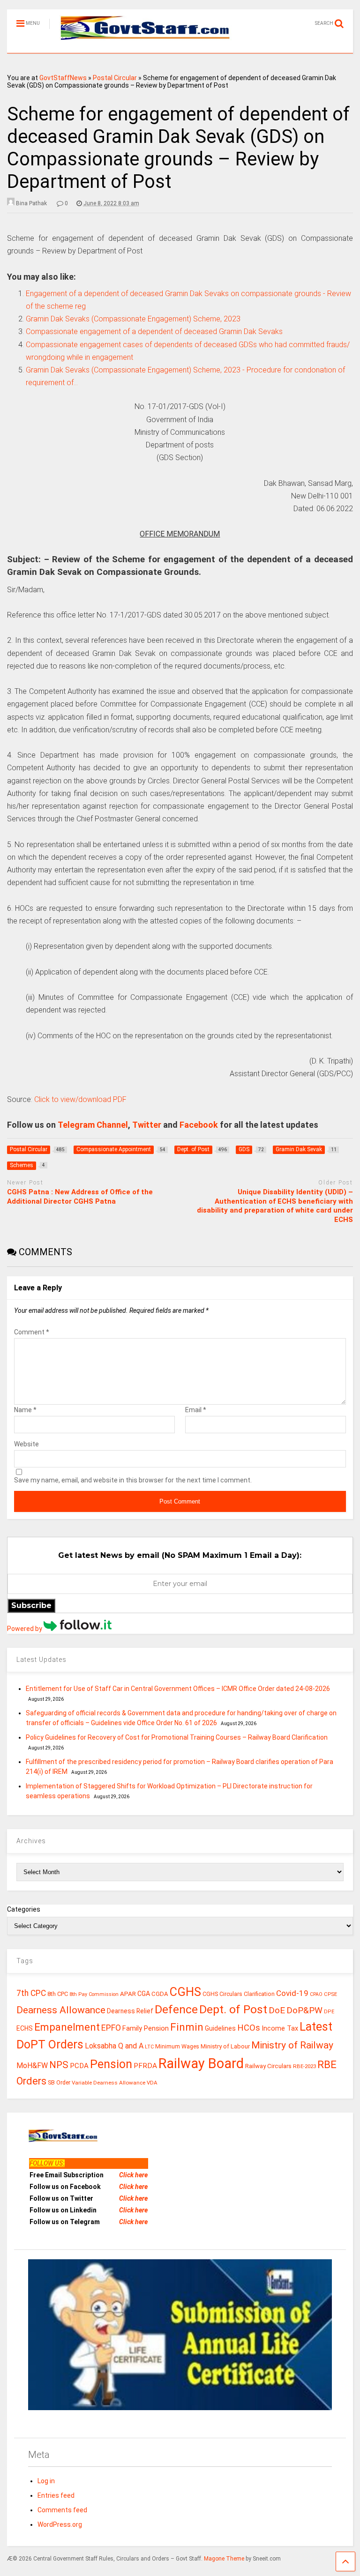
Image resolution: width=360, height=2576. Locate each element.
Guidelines (220, 2028)
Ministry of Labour (225, 2046)
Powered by (25, 1629)
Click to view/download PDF (80, 1099)
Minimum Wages (177, 2047)
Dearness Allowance (61, 2010)
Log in (46, 2481)
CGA (144, 1994)
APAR (128, 1994)
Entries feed (56, 2495)
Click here (133, 2175)
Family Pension (146, 2028)
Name (25, 1410)
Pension (111, 2064)
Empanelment (67, 2027)
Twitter (147, 1125)
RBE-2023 (304, 2066)
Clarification (259, 1994)
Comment (32, 1332)
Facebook (199, 1125)
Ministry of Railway (292, 2045)
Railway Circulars (268, 2066)
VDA (152, 2083)
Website (26, 1444)
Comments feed (62, 2510)
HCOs (249, 2028)
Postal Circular (115, 78)
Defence (176, 2009)
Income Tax (280, 2029)
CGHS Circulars (222, 1994)
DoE (277, 2010)
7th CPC (31, 1993)
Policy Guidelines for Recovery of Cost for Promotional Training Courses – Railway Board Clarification (177, 1737)
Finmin (187, 2027)
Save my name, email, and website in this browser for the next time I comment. (133, 1480)
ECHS (25, 2028)
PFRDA (145, 2066)
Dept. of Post (233, 2009)
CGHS (185, 1992)
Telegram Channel (93, 1125)
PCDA (79, 2066)
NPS (59, 2065)
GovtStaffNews (63, 78)
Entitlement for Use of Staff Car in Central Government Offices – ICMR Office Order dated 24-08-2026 (178, 1689)
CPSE (330, 1994)
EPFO (111, 2028)
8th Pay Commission (94, 1994)
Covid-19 (292, 1993)
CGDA (160, 1994)
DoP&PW (304, 2010)
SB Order (59, 2083)
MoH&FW (32, 2066)
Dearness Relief (130, 2011)
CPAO (316, 1994)
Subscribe (31, 1605)
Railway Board (201, 2063)
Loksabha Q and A (114, 2046)
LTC (149, 2047)
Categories (24, 1909)
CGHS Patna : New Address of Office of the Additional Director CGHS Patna (80, 1197)
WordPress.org (60, 2524)
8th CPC (58, 1994)
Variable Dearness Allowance (109, 2083)
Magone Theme (224, 2559)
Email (196, 1410)
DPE (329, 2012)
